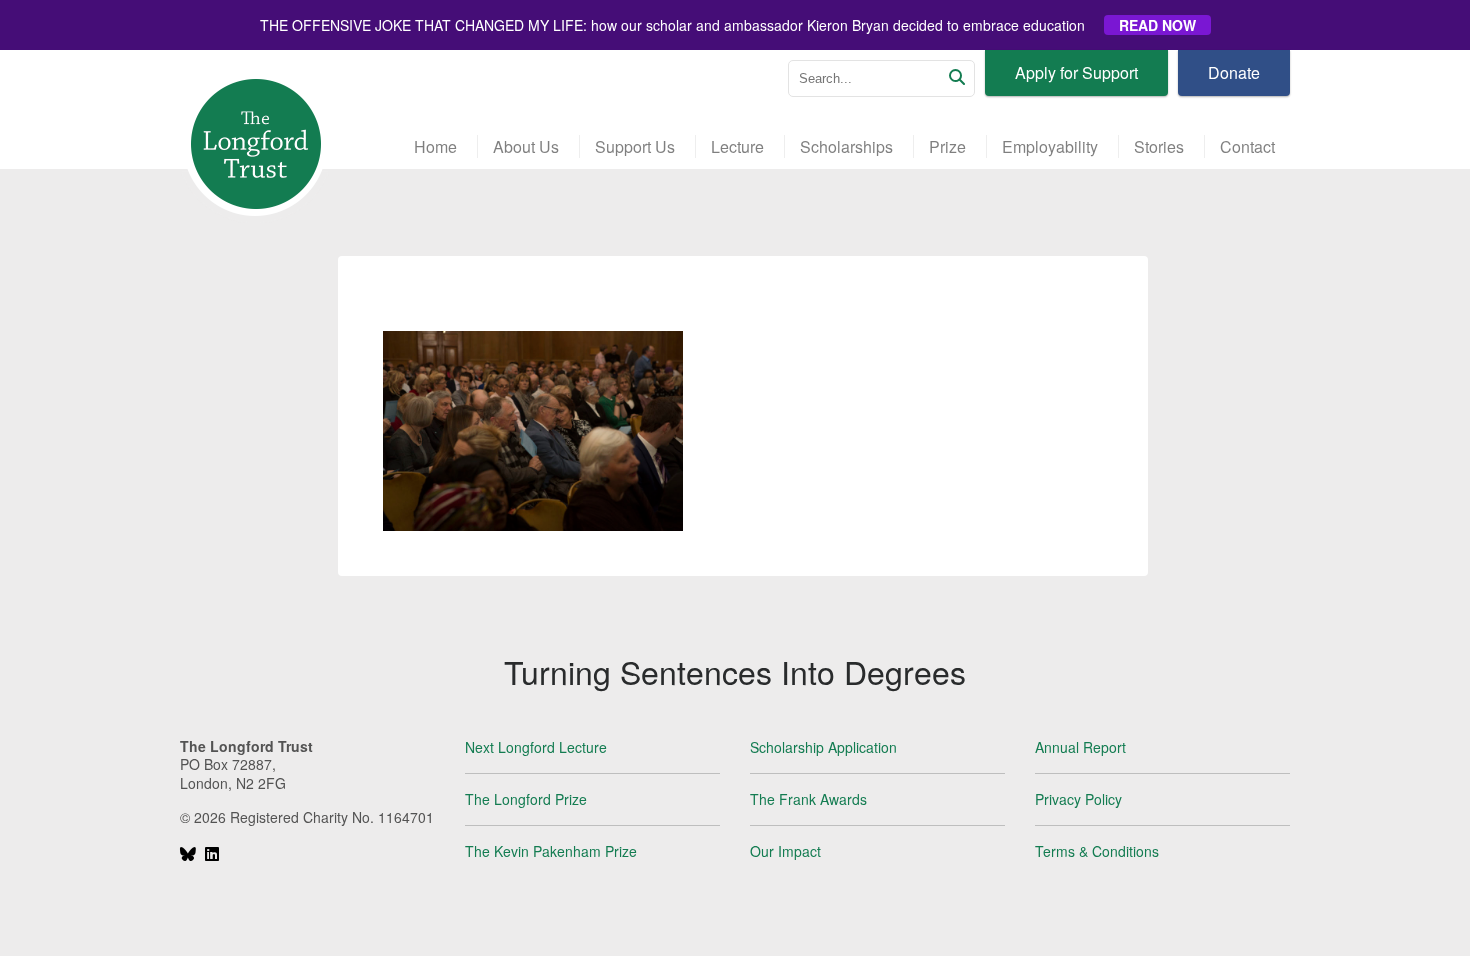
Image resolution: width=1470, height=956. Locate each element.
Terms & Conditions (1097, 851)
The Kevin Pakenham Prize (551, 851)
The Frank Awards (808, 799)
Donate (1234, 72)
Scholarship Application (823, 747)
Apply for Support (1076, 72)
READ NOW (1157, 25)
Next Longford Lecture (536, 747)
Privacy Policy (1078, 799)
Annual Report (1080, 747)
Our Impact (785, 851)
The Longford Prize (526, 799)
